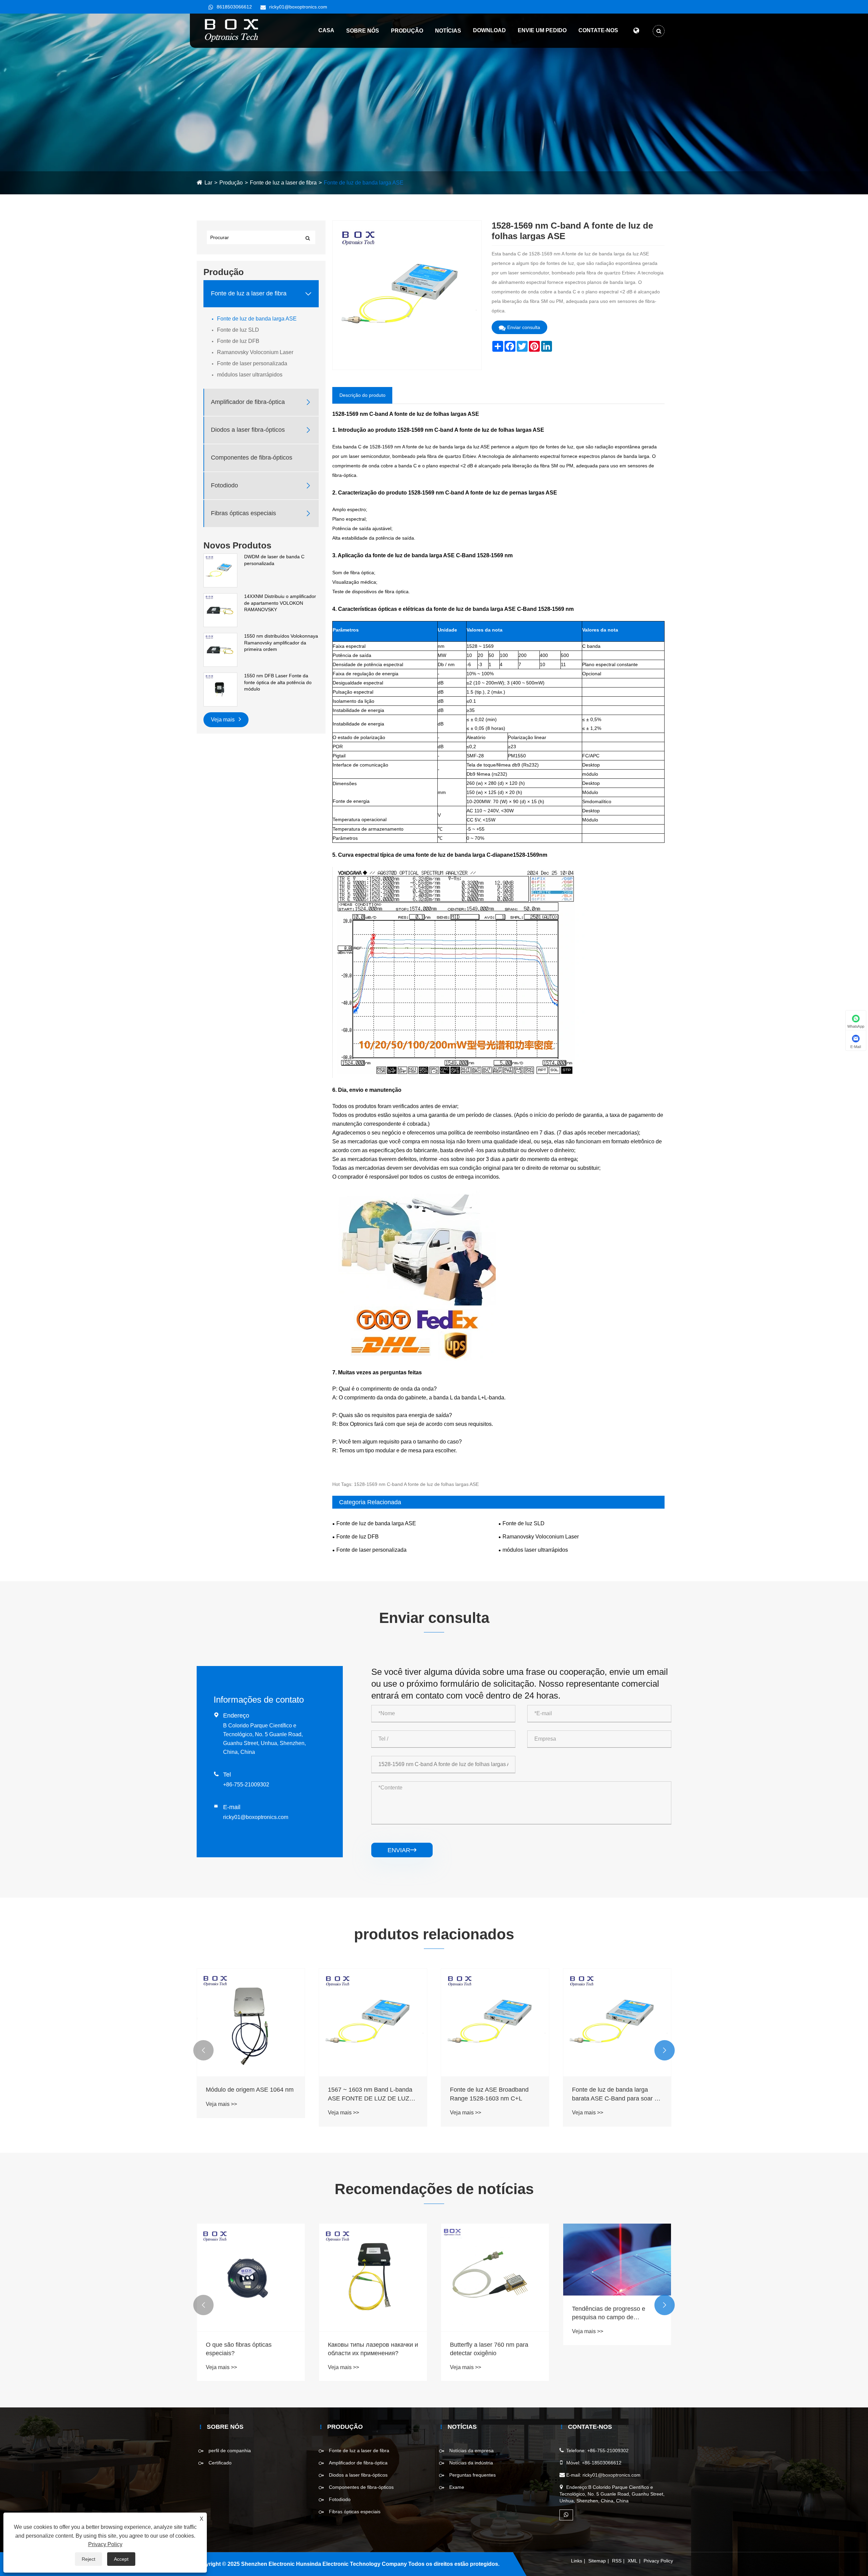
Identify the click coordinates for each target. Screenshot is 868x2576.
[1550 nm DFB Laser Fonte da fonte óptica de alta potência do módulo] (220, 689)
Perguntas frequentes (472, 2475)
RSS (617, 2561)
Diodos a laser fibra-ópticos (248, 430)
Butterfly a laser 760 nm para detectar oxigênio (367, 2349)
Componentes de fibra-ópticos (252, 458)
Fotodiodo (224, 486)
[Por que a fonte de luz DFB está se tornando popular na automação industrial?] (617, 2278)
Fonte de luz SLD (238, 330)
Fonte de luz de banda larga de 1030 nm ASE (614, 2094)
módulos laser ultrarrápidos (250, 375)
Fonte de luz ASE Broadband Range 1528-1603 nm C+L (367, 2094)
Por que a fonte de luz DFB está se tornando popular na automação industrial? (615, 2349)
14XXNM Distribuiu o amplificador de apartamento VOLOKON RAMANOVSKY (280, 603)
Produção (407, 31)
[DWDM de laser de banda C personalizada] (220, 570)
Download (489, 30)
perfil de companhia (230, 2451)
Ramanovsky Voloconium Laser (255, 352)
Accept (121, 2559)
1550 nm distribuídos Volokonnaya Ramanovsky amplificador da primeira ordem (281, 643)
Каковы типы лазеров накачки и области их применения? (251, 2349)
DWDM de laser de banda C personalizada (274, 560)
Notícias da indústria (471, 2463)
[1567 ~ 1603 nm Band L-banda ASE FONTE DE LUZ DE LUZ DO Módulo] (251, 2022)
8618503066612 (234, 7)
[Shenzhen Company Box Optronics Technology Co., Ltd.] (232, 30)
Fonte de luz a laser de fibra (283, 183)
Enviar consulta (524, 327)
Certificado (220, 2463)
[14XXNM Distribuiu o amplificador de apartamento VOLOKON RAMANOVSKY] (220, 610)
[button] (203, 2050)
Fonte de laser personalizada (252, 363)
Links (577, 2561)
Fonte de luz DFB (238, 341)
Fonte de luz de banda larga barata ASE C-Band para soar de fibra (495, 2094)
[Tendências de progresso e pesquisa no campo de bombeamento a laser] (495, 2260)
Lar (208, 183)
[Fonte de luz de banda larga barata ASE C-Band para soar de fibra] (495, 2022)
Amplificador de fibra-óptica (248, 402)
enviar (402, 1850)
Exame (457, 2487)
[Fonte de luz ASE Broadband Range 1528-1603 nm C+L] (373, 2022)
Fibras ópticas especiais (243, 514)
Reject (88, 2559)
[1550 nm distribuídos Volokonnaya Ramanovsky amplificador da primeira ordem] (220, 650)
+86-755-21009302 (246, 1785)
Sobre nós (363, 31)
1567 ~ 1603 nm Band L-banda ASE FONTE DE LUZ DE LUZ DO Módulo (248, 2094)
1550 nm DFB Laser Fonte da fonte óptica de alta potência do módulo (278, 682)
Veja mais (223, 720)
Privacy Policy (658, 2561)
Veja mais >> (221, 2113)
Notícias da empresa (471, 2451)
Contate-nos (598, 30)
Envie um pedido (542, 30)
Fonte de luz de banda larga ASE (364, 183)
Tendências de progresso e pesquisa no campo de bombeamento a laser (487, 2313)
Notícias (448, 31)
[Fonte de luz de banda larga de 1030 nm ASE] (617, 2022)
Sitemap (597, 2561)
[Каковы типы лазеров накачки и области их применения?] (251, 2278)
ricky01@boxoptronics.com (298, 7)
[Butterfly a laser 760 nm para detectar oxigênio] (373, 2278)
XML (633, 2561)
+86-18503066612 (602, 2463)
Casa (326, 30)
